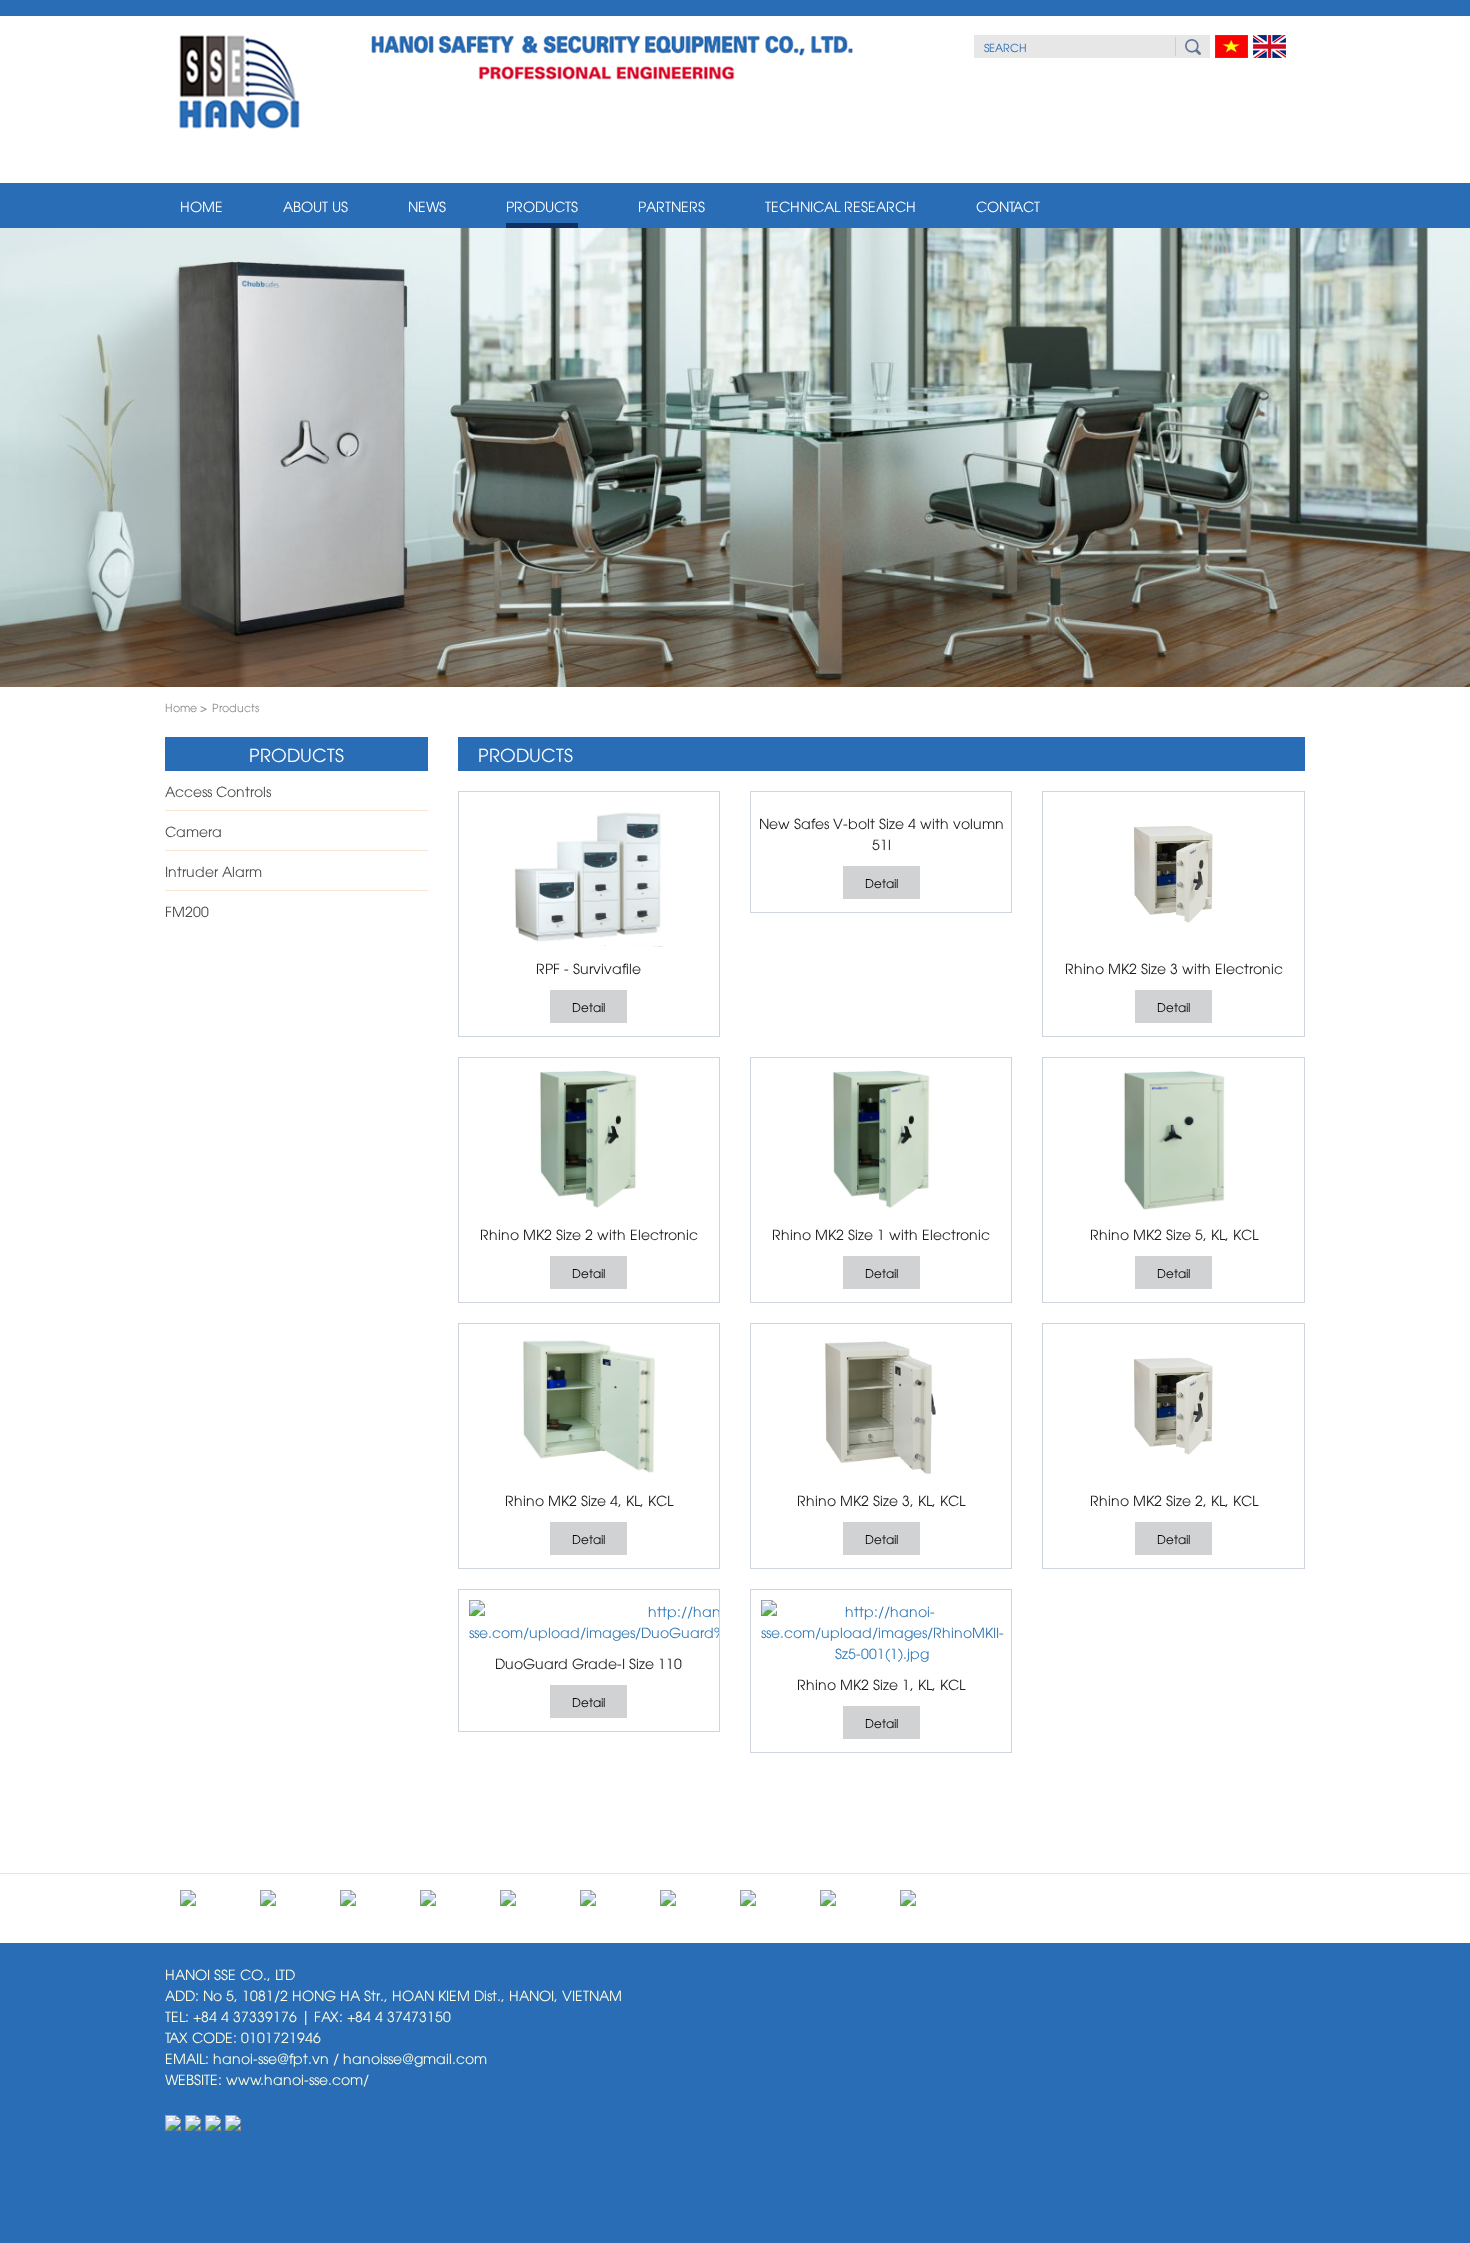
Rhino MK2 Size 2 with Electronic (589, 1233)
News (427, 205)
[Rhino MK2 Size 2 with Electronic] (589, 1140)
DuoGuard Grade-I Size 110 (588, 1662)
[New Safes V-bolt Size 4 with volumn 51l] (881, 802)
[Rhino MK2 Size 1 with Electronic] (881, 1140)
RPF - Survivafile (588, 967)
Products (542, 205)
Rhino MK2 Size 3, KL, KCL (881, 1499)
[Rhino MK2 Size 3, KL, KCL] (881, 1406)
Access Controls (218, 790)
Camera (193, 830)
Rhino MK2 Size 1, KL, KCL (881, 1683)
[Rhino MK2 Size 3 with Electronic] (1173, 874)
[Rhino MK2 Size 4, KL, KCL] (589, 1406)
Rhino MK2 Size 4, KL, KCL (589, 1499)
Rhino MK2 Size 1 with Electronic (881, 1233)
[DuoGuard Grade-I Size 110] (685, 1621)
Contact (1008, 205)
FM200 (187, 910)
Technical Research (840, 205)
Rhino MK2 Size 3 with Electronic (1174, 967)
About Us (315, 205)
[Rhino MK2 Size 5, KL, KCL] (1173, 1140)
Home (201, 205)
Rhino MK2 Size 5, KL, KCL (1174, 1233)
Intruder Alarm (213, 870)
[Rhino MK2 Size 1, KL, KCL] (882, 1631)
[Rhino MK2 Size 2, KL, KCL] (1173, 1406)
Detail (588, 1006)
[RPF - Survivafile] (589, 874)
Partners (671, 205)
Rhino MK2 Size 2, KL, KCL (1174, 1499)
